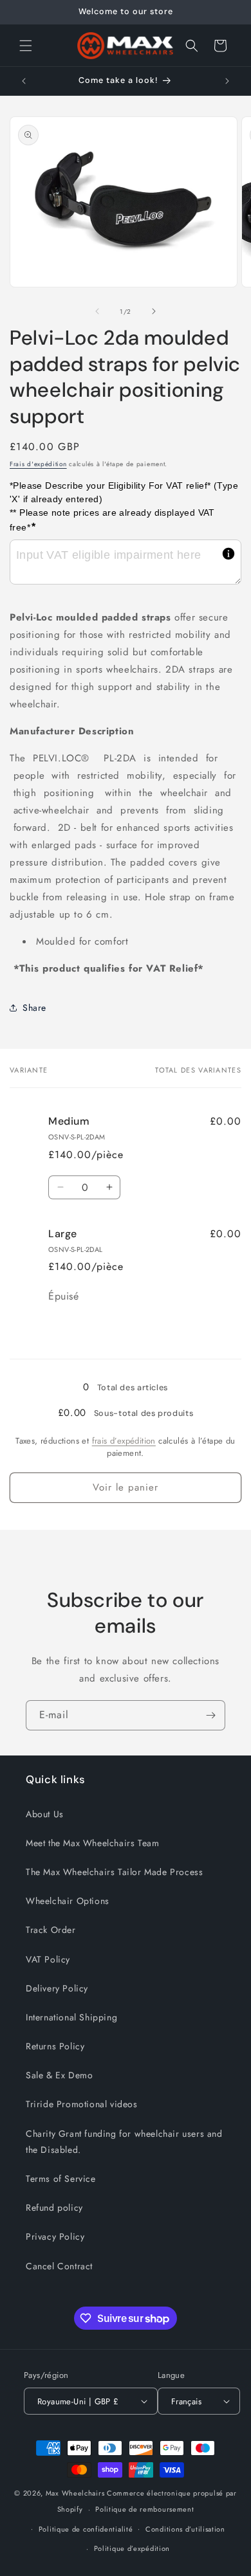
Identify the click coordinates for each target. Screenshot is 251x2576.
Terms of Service (61, 2179)
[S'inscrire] (210, 1715)
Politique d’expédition (132, 2548)
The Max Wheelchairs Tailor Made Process (114, 1872)
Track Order (51, 1930)
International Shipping (71, 2017)
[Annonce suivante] (227, 81)
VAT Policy (48, 1959)
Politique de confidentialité (86, 2529)
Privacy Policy (55, 2236)
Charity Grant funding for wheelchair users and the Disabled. (124, 2142)
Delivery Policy (57, 1988)
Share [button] (34, 1008)
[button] (26, 46)
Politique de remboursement (144, 2509)
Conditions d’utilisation (185, 2529)
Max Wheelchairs (75, 2493)
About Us (45, 1814)
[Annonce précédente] (24, 81)
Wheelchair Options (68, 1901)
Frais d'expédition (38, 464)
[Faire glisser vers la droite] (154, 311)
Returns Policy (55, 2046)
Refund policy (54, 2208)
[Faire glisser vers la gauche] (97, 311)
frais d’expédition (124, 1441)
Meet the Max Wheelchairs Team (92, 1843)
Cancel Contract (59, 2266)
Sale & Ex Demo (59, 2075)
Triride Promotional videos (82, 2104)
